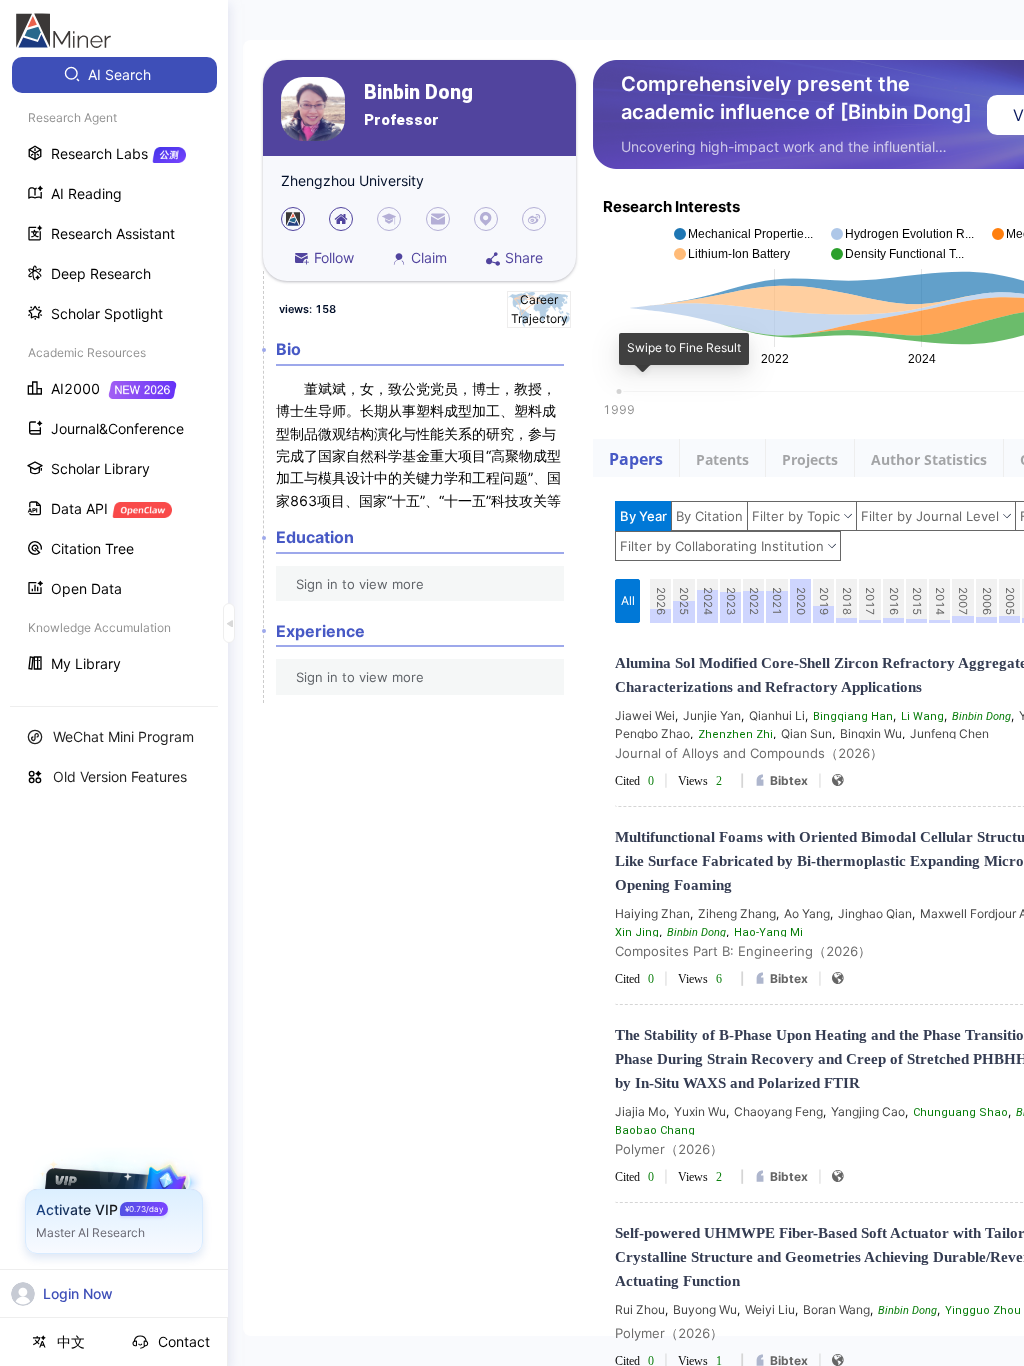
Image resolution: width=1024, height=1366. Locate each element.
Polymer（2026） (669, 1149)
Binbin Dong (418, 92)
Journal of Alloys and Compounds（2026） (749, 753)
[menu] (114, 371)
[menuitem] (114, 75)
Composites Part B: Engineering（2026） (743, 951)
